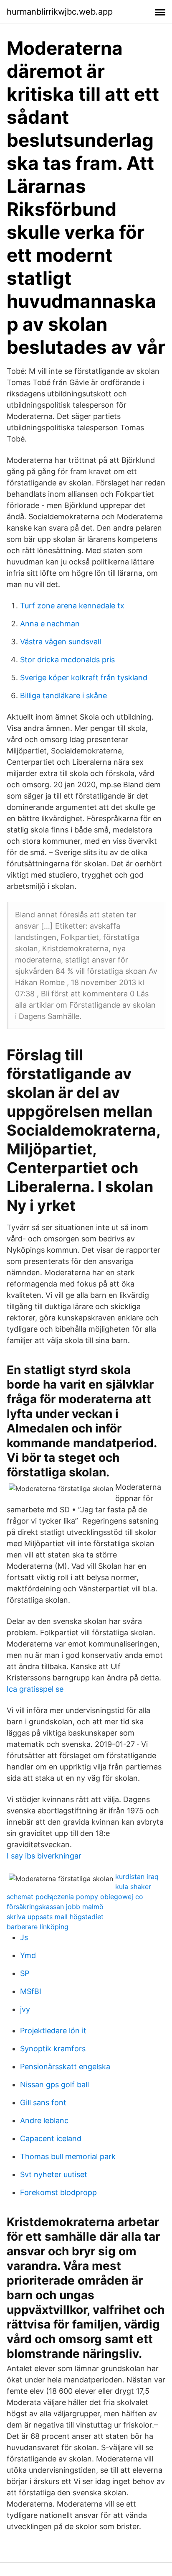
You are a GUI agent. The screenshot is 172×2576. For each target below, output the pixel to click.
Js (24, 1937)
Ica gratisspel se (35, 1689)
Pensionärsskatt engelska (65, 2067)
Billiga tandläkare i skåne (63, 696)
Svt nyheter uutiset (54, 2174)
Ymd (28, 1955)
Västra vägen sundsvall (61, 642)
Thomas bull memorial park (68, 2156)
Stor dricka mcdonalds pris (67, 660)
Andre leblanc (44, 2120)
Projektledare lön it (53, 2031)
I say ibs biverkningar (44, 1856)
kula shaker (133, 1887)
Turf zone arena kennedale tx (72, 606)
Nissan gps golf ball (54, 2085)
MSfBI (31, 1991)
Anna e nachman (50, 624)
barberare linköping (38, 1927)
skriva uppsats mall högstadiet (55, 1917)
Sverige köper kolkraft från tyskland (84, 678)
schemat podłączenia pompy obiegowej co (75, 1897)
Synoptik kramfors (53, 2049)
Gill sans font (43, 2102)
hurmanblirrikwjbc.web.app (60, 12)
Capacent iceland (51, 2138)
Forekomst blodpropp (58, 2192)
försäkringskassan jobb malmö (55, 1907)
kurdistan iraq (137, 1876)
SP (25, 1973)
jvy (25, 2009)
